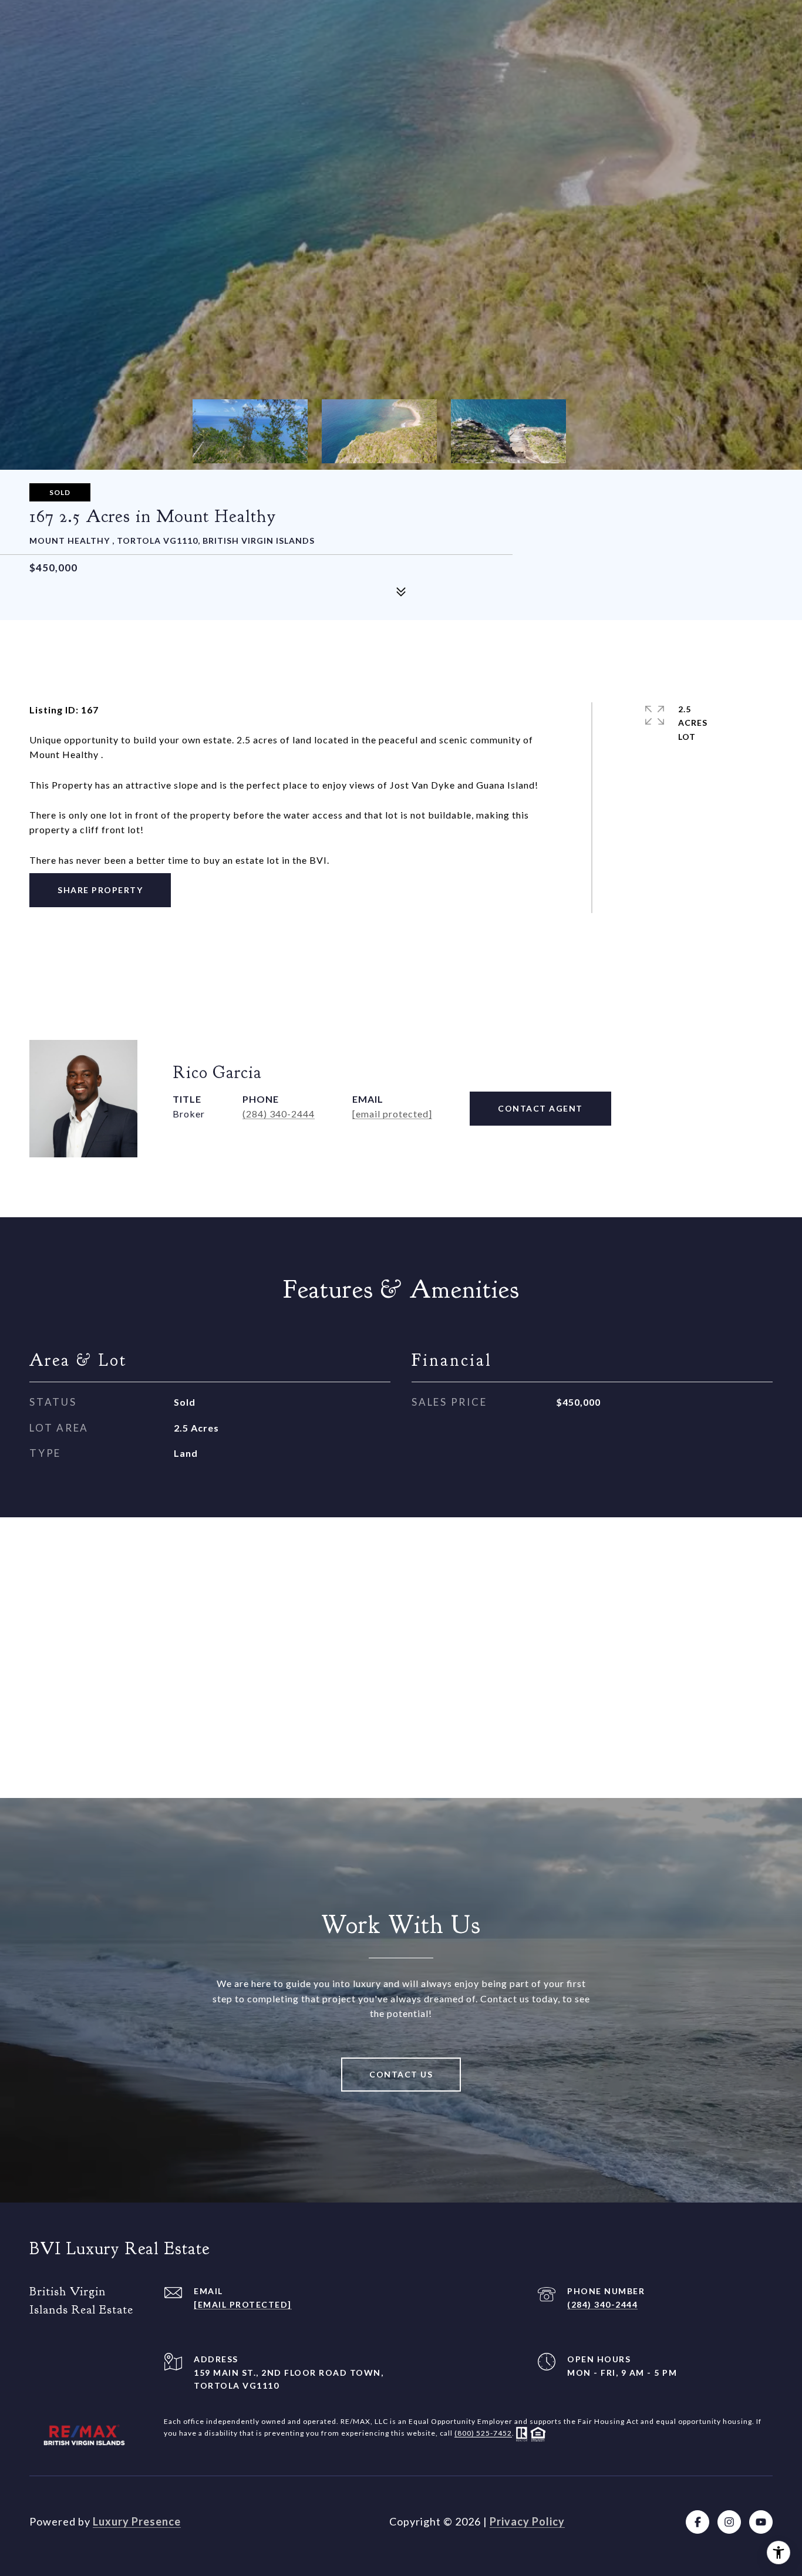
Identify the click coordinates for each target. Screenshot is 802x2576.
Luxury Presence (137, 2521)
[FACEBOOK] (697, 2522)
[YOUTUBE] (761, 2522)
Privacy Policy (527, 2521)
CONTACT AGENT (540, 1108)
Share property (100, 890)
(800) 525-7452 (483, 2434)
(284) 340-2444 (279, 1114)
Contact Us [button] (401, 2074)
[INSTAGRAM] (729, 2522)
